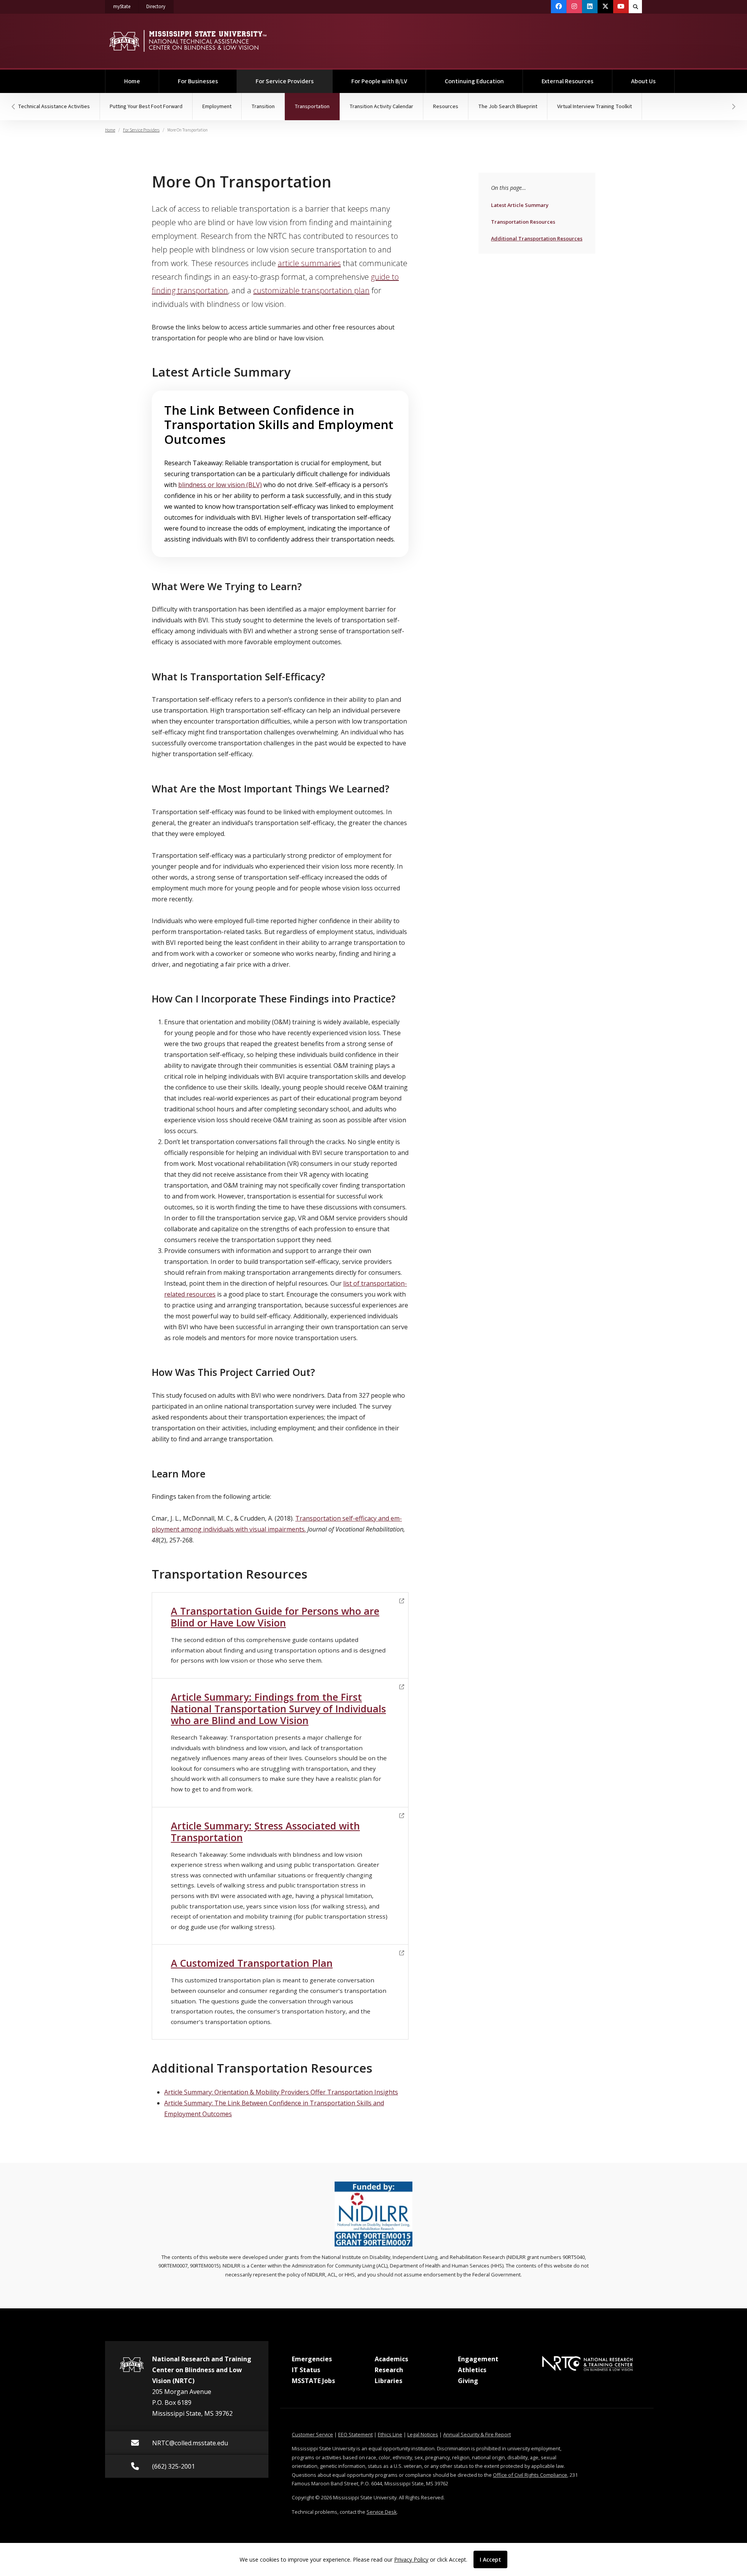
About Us (643, 81)
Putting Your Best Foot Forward (146, 106)
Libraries (388, 2381)
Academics (391, 2359)
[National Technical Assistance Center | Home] (188, 41)
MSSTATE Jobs (313, 2381)
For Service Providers (294, 81)
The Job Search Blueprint (508, 106)
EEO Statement (355, 2434)
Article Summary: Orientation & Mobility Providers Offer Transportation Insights (281, 2092)
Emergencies (312, 2359)
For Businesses (198, 81)
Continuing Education (474, 81)
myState (126, 6)
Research (389, 2370)
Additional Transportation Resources (537, 238)
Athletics (472, 2370)
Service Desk (382, 2512)
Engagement (478, 2359)
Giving (468, 2381)
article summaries (309, 263)
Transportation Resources (523, 222)
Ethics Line (390, 2434)
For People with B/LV (379, 81)
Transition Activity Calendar (381, 106)
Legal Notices (423, 2434)
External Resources (567, 81)
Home (132, 81)
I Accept (490, 2559)
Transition (263, 106)
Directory (160, 6)
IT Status (306, 2370)
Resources (446, 106)
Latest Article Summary (520, 205)
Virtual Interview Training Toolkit (594, 106)
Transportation (317, 106)
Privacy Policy (411, 2559)
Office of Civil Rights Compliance (530, 2475)
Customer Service (312, 2434)
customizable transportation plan (311, 290)
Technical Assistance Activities (54, 106)
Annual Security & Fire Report (477, 2434)
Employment (217, 106)
